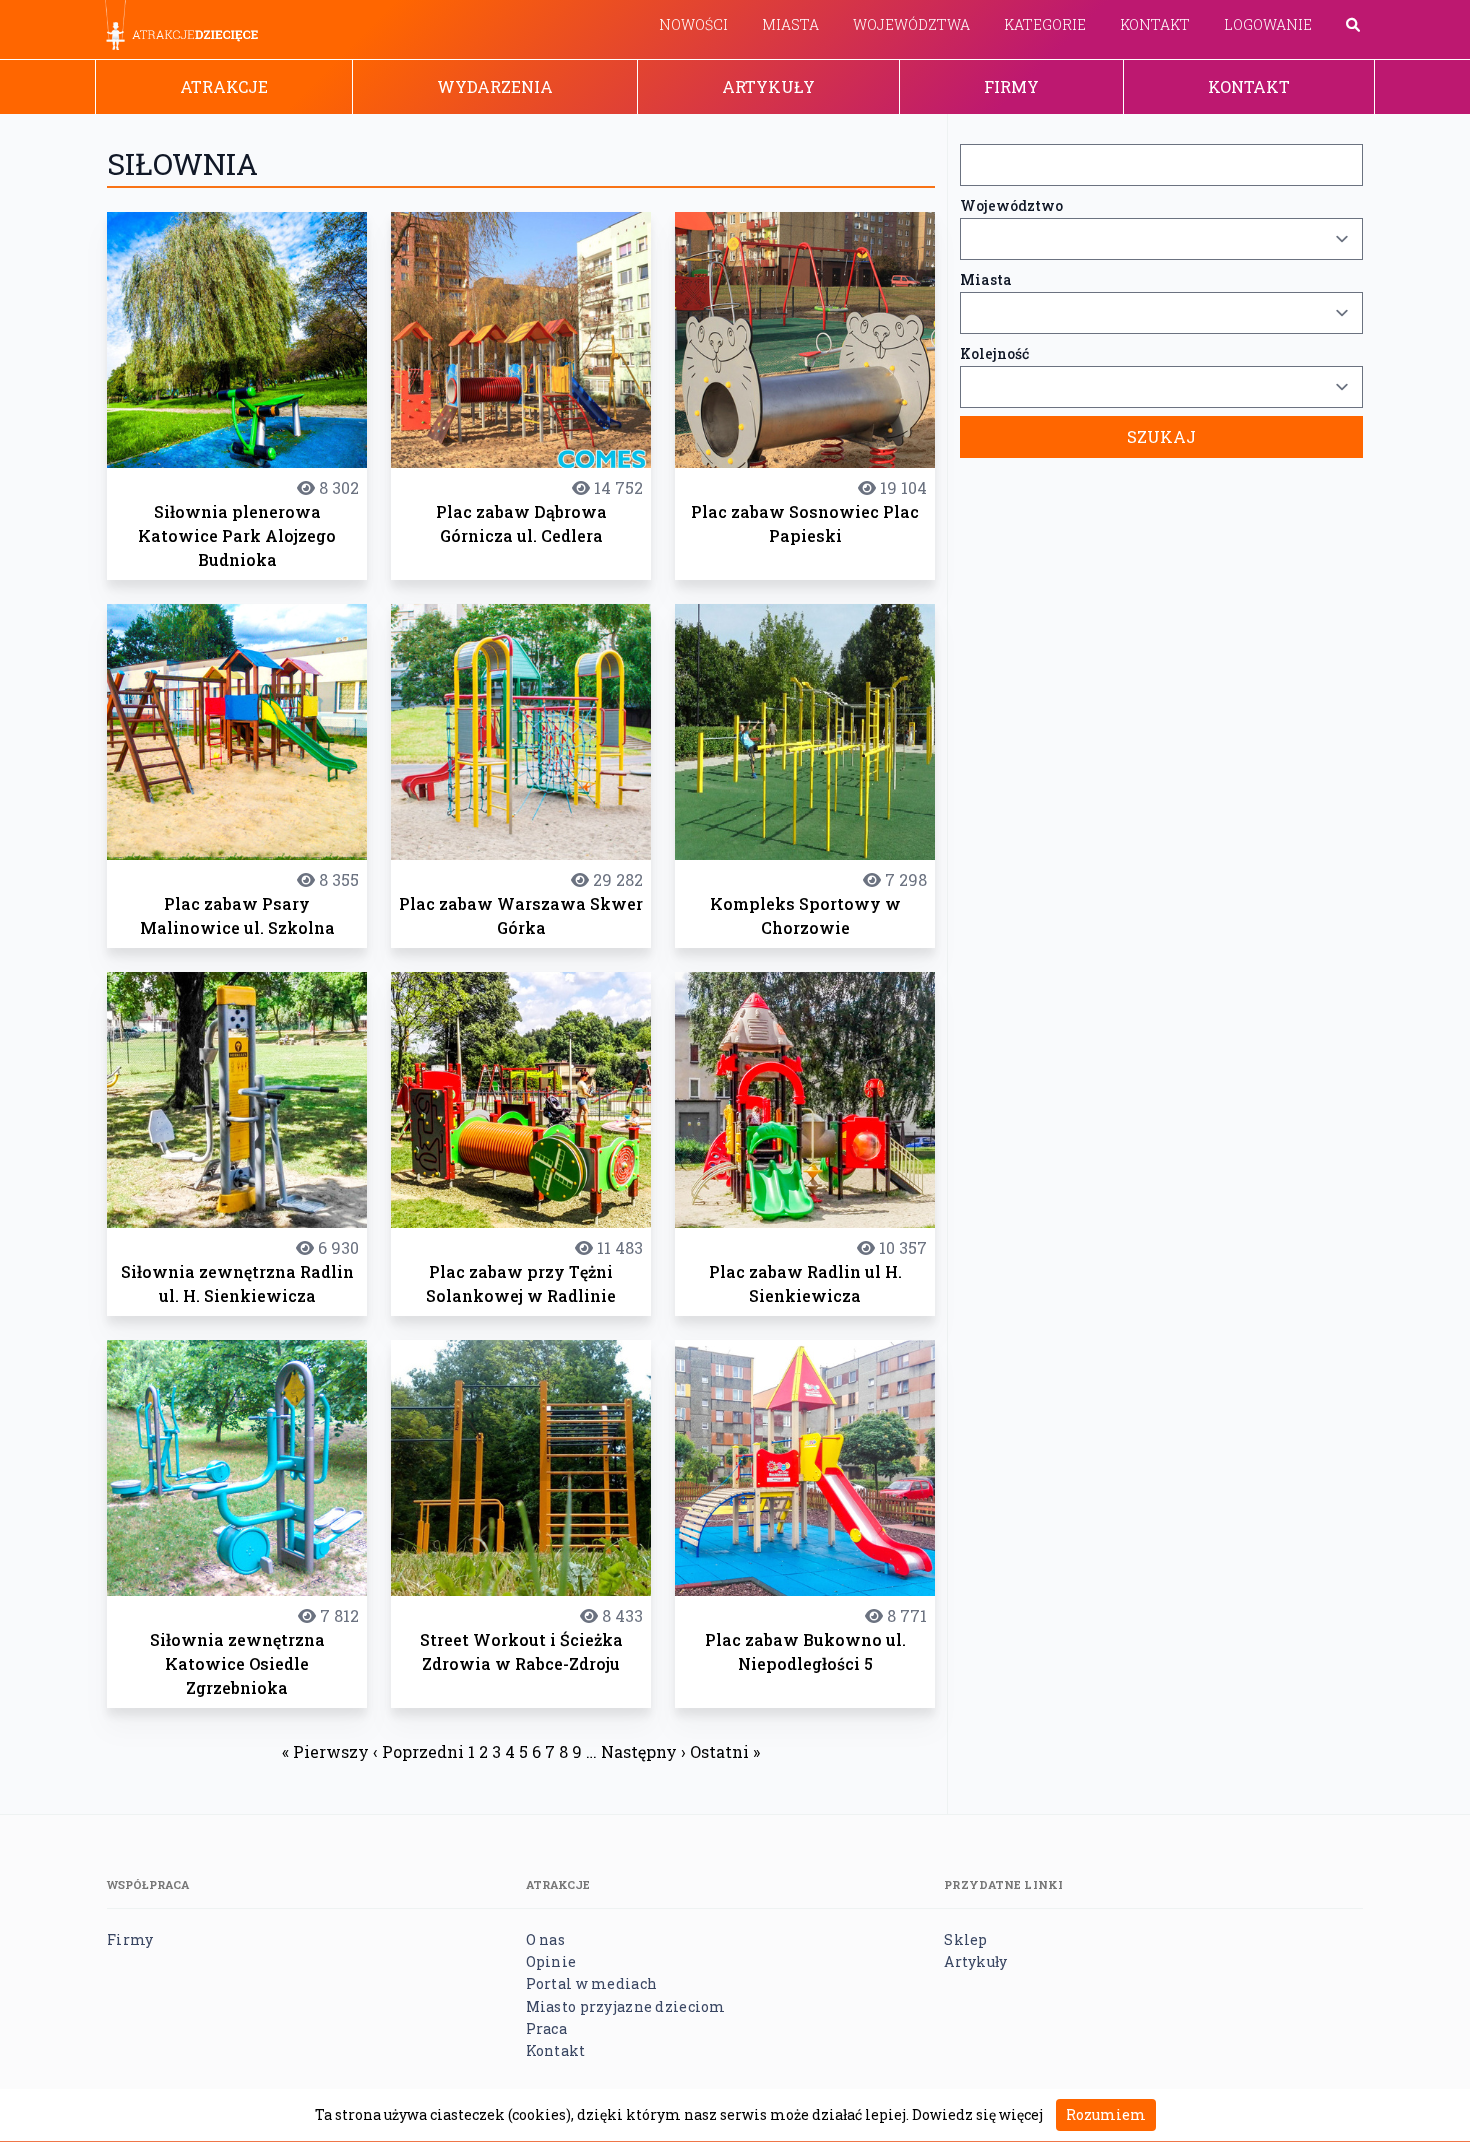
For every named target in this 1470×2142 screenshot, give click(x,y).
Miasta (790, 24)
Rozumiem (1106, 2114)
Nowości (693, 24)
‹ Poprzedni (418, 1751)
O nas (545, 1939)
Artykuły (768, 86)
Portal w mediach (591, 1983)
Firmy (1011, 86)
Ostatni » (725, 1751)
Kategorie (1045, 24)
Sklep (965, 1939)
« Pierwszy (325, 1751)
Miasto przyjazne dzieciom (626, 2006)
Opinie (551, 1961)
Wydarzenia (495, 86)
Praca (546, 2028)
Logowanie (1268, 24)
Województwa (911, 24)
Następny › (643, 1751)
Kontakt (1155, 24)
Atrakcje (224, 86)
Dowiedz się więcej (977, 2114)
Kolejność (994, 353)
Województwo (1011, 205)
